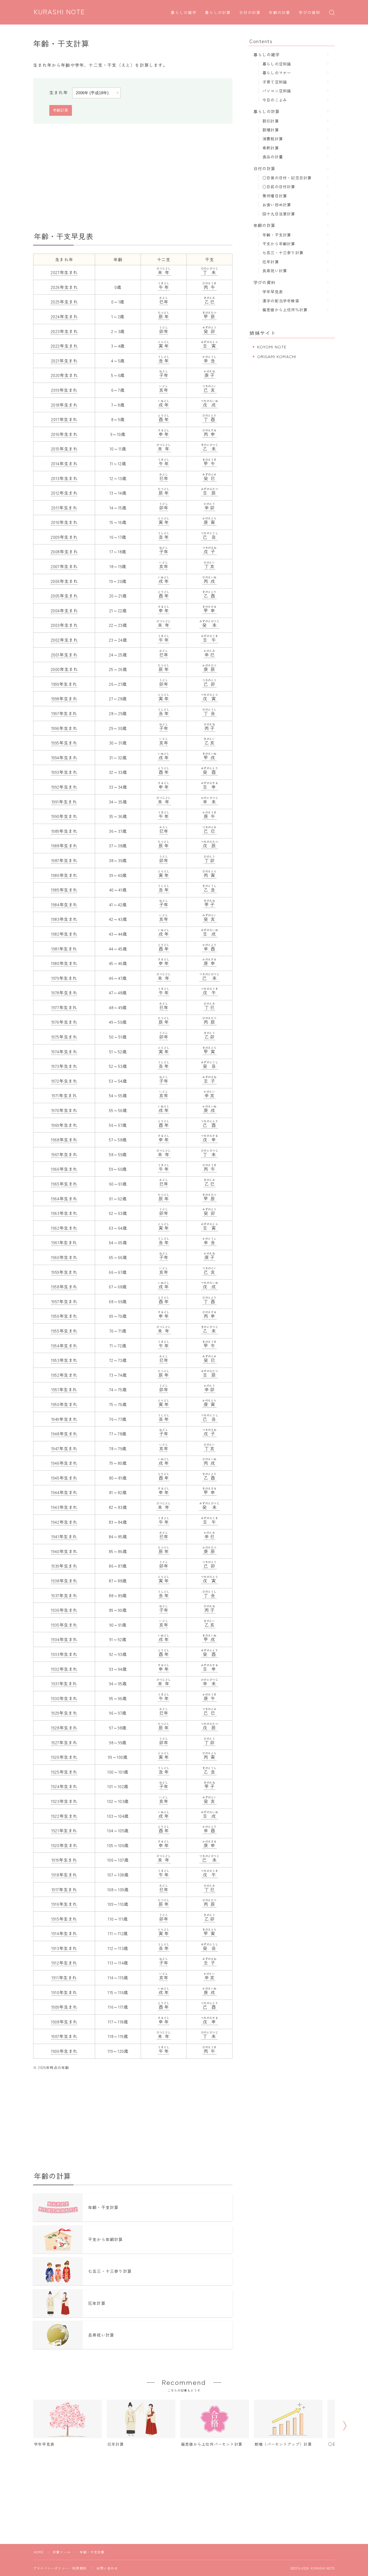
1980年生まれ (64, 963)
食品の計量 (273, 157)
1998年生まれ (64, 698)
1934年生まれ (64, 1639)
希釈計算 (271, 148)
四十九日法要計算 (279, 214)
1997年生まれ (64, 713)
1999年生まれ (64, 684)
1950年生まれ (64, 1404)
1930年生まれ (64, 1698)
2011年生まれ (64, 508)
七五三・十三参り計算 (283, 252)
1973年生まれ (64, 1066)
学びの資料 (310, 13)
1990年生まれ (64, 816)
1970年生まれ (64, 1110)
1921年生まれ (64, 1830)
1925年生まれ (64, 1772)
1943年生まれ (64, 1507)
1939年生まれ (64, 1566)
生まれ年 (59, 92)
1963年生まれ (64, 1213)
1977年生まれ (64, 1007)
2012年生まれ (64, 493)
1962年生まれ (64, 1228)
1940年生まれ (64, 1551)
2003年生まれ (64, 625)
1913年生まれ (64, 1948)
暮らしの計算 (218, 13)
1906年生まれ (64, 2051)
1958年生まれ (64, 1287)
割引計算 (271, 121)
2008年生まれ (64, 551)
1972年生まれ (64, 1081)
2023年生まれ (64, 331)
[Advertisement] (133, 178)
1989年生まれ (64, 831)
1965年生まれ (64, 1184)
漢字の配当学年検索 (281, 301)
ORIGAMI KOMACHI (277, 356)
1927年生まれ (64, 1742)
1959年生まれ (64, 1272)
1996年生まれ (64, 728)
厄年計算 (271, 262)
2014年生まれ (64, 463)
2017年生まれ (64, 419)
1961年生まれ (64, 1242)
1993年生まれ (64, 772)
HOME (39, 2552)
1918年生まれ (64, 1875)
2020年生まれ (64, 375)
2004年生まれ (64, 610)
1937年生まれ (64, 1595)
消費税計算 (273, 139)
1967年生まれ (64, 1154)
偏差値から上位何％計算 (285, 310)
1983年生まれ (64, 919)
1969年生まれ (64, 1125)
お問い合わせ (107, 2568)
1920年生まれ (64, 1845)
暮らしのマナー (277, 73)
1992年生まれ (64, 787)
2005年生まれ (64, 596)
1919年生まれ (64, 1860)
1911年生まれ (64, 1977)
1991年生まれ (64, 802)
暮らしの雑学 (184, 13)
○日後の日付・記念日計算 (287, 178)
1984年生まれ (64, 904)
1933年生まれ (64, 1654)
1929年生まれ (64, 1713)
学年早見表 (273, 291)
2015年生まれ (64, 449)
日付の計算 (250, 13)
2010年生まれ (64, 522)
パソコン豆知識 (277, 91)
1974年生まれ (64, 1051)
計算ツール (62, 2552)
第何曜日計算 (275, 196)
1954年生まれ (64, 1345)
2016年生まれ (64, 434)
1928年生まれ (64, 1728)
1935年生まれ (64, 1625)
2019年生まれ (64, 390)
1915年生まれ (64, 1919)
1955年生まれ (64, 1331)
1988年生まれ (64, 845)
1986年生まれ (64, 875)
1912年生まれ (64, 1963)
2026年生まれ (64, 287)
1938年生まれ (64, 1581)
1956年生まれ (64, 1316)
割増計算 (271, 130)
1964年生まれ (64, 1198)
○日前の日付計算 (279, 186)
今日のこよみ (275, 100)
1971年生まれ (64, 1095)
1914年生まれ (64, 1933)
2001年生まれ (64, 655)
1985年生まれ (64, 890)
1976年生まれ (64, 1022)
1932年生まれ (64, 1669)
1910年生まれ (64, 1992)
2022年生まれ (64, 346)
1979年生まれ (64, 978)
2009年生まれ (64, 537)
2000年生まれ (64, 669)
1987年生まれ (64, 860)
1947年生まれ (64, 1448)
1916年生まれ (64, 1904)
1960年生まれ (64, 1257)
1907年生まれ (64, 2036)
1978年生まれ (64, 992)
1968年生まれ (64, 1140)
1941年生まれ (64, 1536)
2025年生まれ (64, 302)
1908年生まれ (64, 2022)
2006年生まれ (64, 581)
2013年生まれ (64, 478)
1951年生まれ (64, 1389)
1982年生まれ (64, 934)
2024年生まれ (64, 316)
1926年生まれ (64, 1757)
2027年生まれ (64, 272)
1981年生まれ (64, 949)
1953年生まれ (64, 1360)
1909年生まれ (64, 2007)
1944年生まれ (64, 1492)
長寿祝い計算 (275, 270)
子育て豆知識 (275, 82)
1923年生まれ (64, 1801)
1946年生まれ (64, 1463)
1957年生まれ (64, 1301)
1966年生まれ (64, 1169)
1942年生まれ (64, 1522)
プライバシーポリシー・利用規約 (60, 2568)
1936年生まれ (64, 1610)
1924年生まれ (64, 1786)
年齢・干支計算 (277, 235)
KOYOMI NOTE (272, 347)
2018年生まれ (64, 405)
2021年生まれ (64, 361)
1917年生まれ (64, 1889)
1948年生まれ (64, 1434)
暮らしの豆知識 (277, 64)
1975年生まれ (64, 1037)
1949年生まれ (64, 1419)
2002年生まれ (64, 640)
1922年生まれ (64, 1816)
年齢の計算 (280, 13)
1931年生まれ (64, 1683)
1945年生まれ (64, 1478)
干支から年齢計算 (279, 244)
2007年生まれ (64, 566)
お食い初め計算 (277, 205)
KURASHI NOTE (60, 12)
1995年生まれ (64, 743)
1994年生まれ (64, 757)
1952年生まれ (64, 1375)
